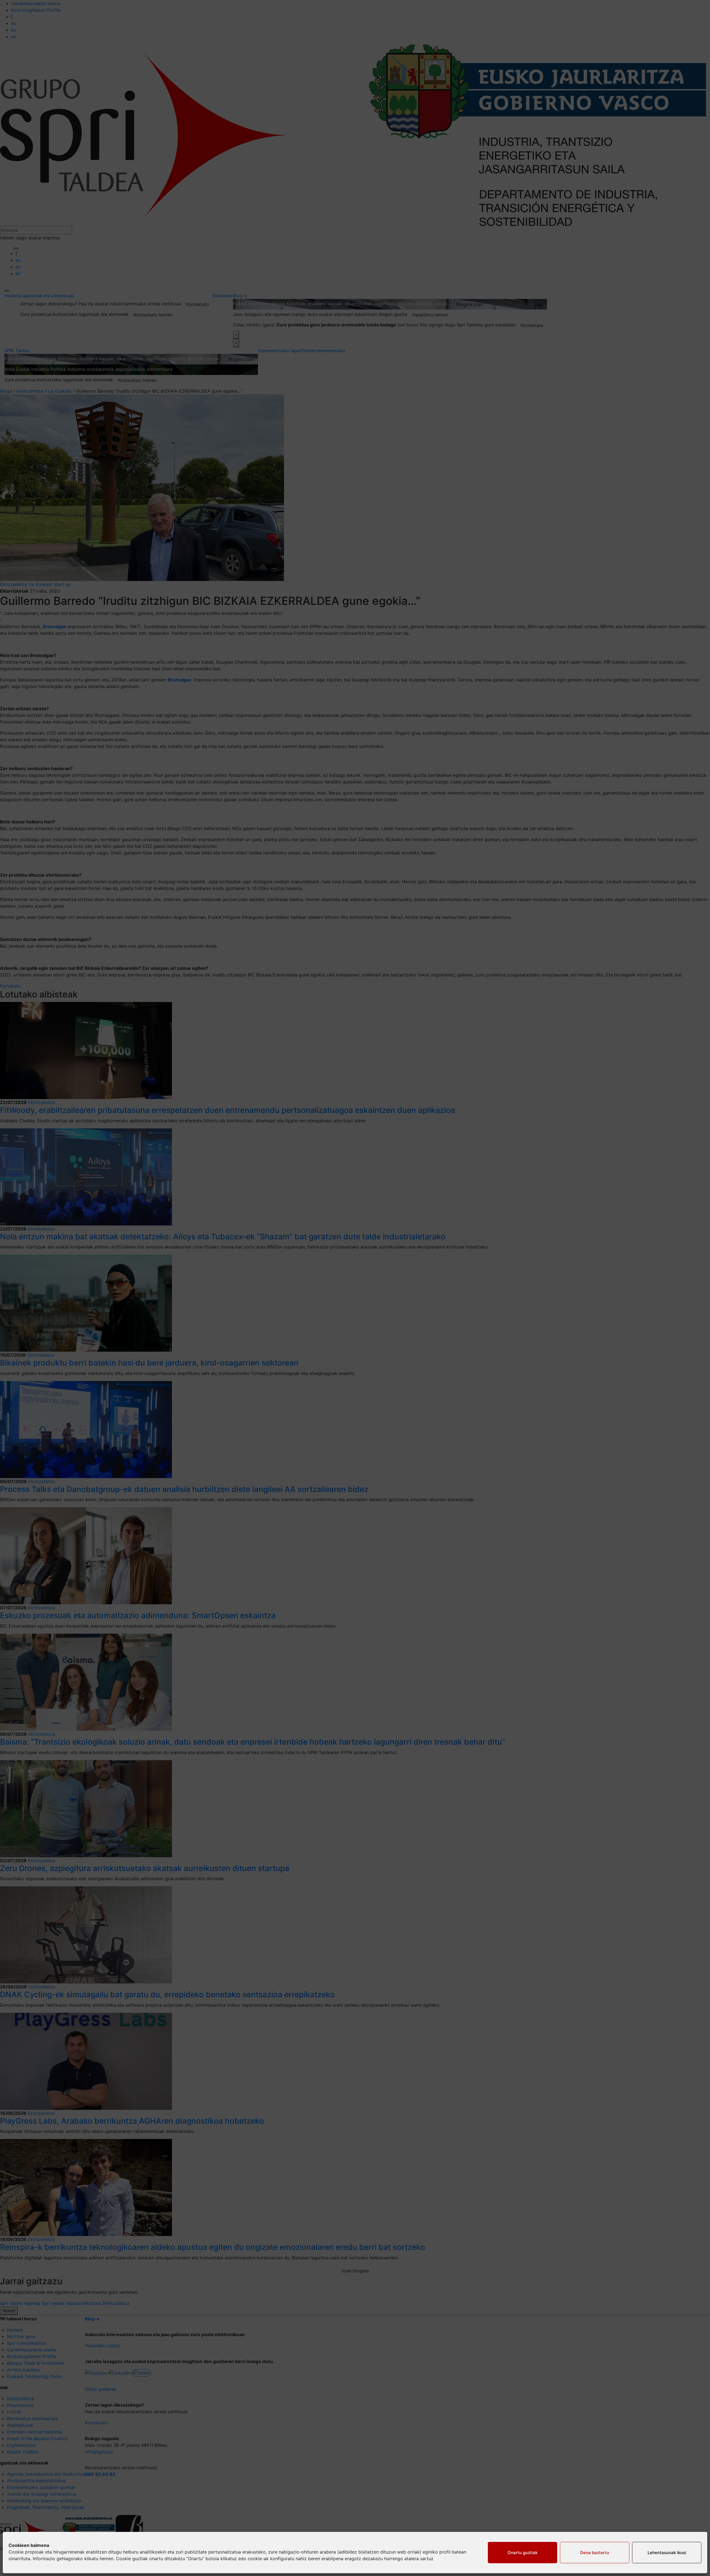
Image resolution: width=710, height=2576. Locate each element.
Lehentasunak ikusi (667, 2553)
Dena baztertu (595, 2553)
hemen (106, 2559)
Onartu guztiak (523, 2553)
